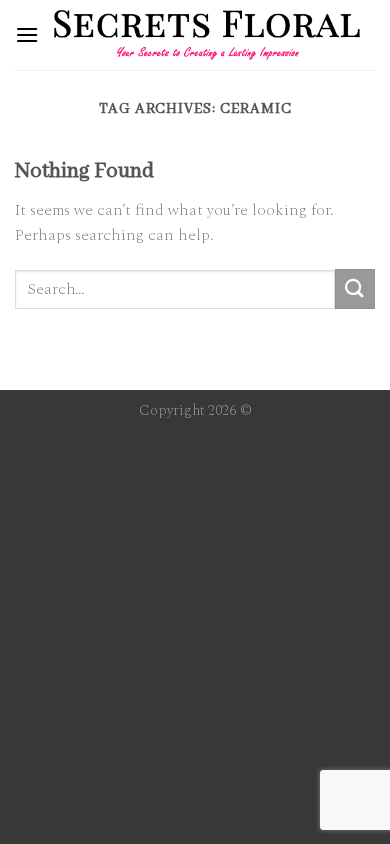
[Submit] (355, 288)
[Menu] (27, 34)
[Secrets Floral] (207, 35)
